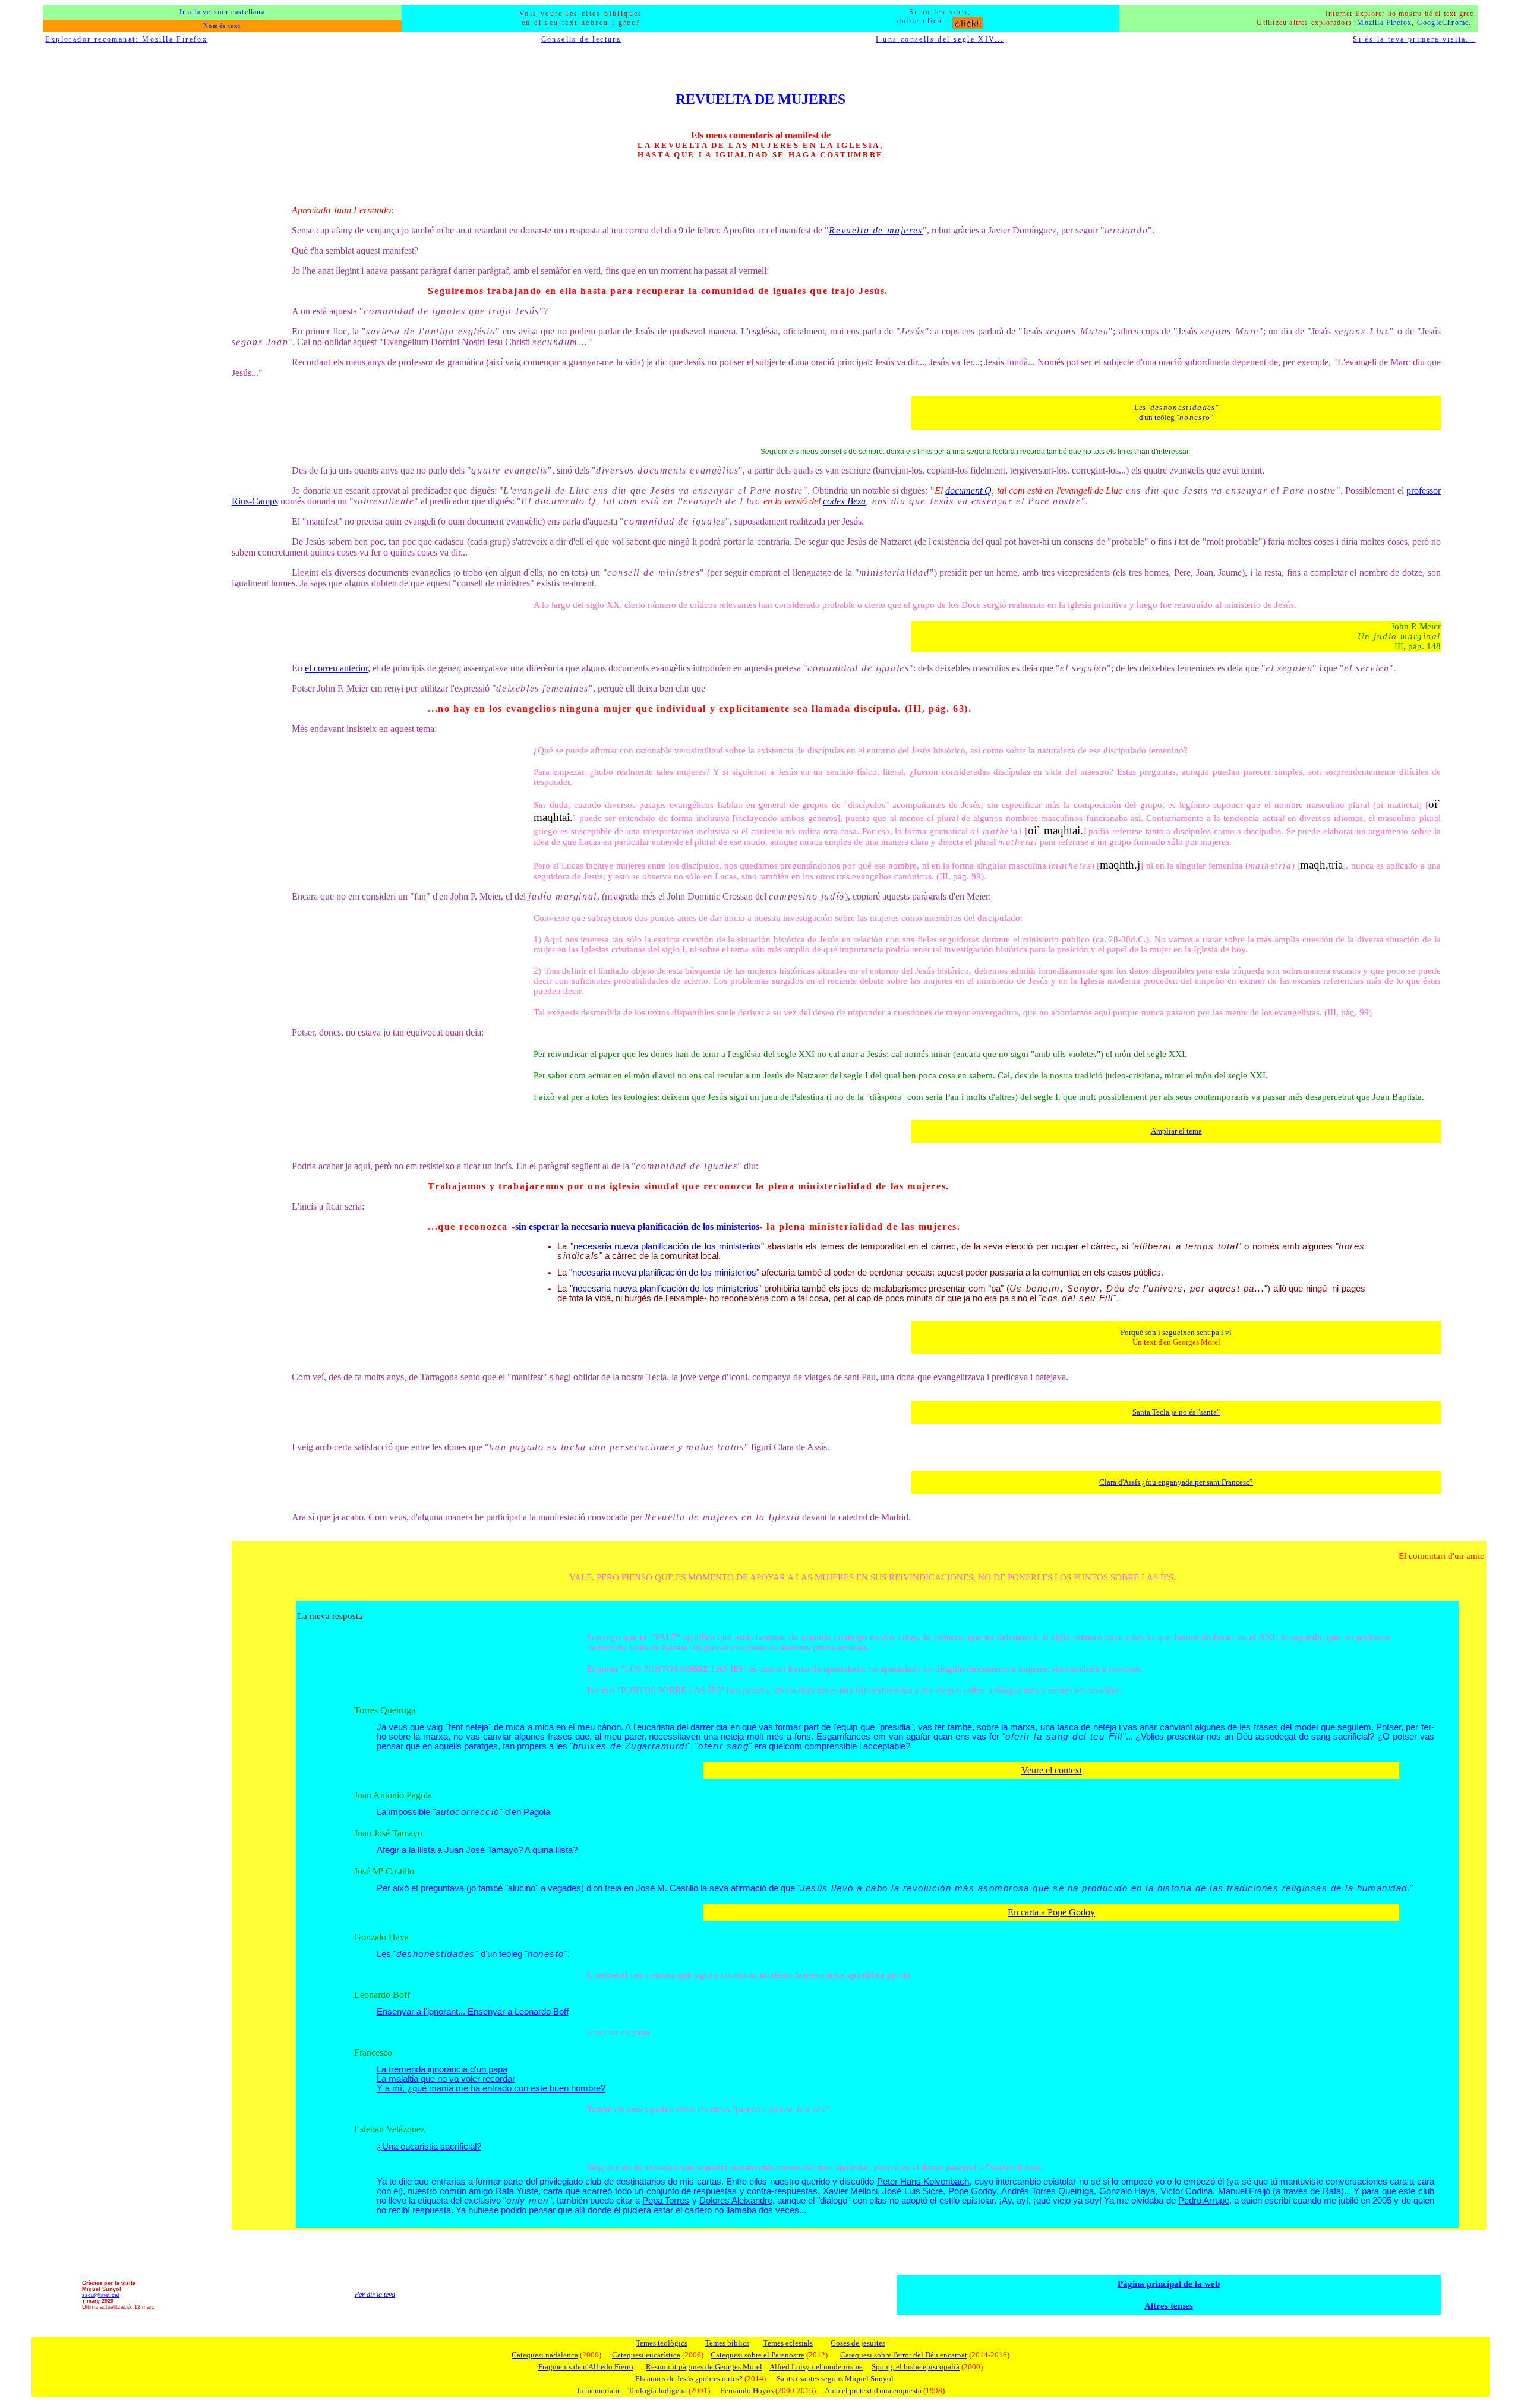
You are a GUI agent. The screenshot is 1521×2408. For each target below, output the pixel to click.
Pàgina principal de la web (1169, 2284)
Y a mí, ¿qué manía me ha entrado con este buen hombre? (491, 2088)
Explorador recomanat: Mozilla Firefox (126, 39)
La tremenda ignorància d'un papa (442, 2069)
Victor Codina (1186, 2191)
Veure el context (1052, 1770)
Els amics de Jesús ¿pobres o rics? (689, 2379)
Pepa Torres (666, 2201)
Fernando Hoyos (747, 2390)
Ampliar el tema (1176, 1131)
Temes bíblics (727, 2343)
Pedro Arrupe (1204, 2201)
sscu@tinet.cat (101, 2295)
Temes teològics (662, 2343)
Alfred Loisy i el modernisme (816, 2367)
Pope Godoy (972, 2191)
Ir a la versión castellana (222, 12)
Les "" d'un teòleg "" (1176, 412)
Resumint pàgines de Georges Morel (704, 2367)
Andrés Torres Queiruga (1048, 2191)
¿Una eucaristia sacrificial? (429, 2147)
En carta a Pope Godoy (1051, 1912)
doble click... (925, 21)
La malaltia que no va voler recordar (446, 2079)
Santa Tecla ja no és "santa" (1176, 1412)
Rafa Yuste (517, 2191)
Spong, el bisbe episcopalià (916, 2367)
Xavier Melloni (850, 2191)
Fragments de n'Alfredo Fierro (586, 2367)
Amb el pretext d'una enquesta (873, 2390)
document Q (968, 490)
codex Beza (844, 501)
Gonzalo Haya (1127, 2191)
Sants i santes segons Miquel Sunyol (835, 2379)
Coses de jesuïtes (858, 2343)
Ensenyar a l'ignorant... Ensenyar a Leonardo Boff (473, 2012)
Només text (222, 26)
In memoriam (598, 2390)
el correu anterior (336, 668)
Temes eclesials (788, 2343)
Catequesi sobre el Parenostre (758, 2355)
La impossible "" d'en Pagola (463, 1812)
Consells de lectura (581, 39)
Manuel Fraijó (1244, 2191)
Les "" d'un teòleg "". (473, 1954)
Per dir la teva (375, 2295)
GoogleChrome (1443, 23)
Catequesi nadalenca (545, 2355)
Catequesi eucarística (646, 2355)
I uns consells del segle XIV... (940, 39)
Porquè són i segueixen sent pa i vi (1176, 1332)
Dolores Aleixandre (736, 2201)
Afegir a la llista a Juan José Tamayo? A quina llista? (477, 1850)
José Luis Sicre (913, 2191)
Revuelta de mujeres (875, 230)
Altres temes (1169, 2306)
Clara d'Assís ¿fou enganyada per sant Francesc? (1176, 1482)
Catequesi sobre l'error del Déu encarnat (904, 2355)
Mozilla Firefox (1384, 23)
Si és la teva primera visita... (1414, 39)
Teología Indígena (657, 2390)
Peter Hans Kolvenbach (923, 2182)
